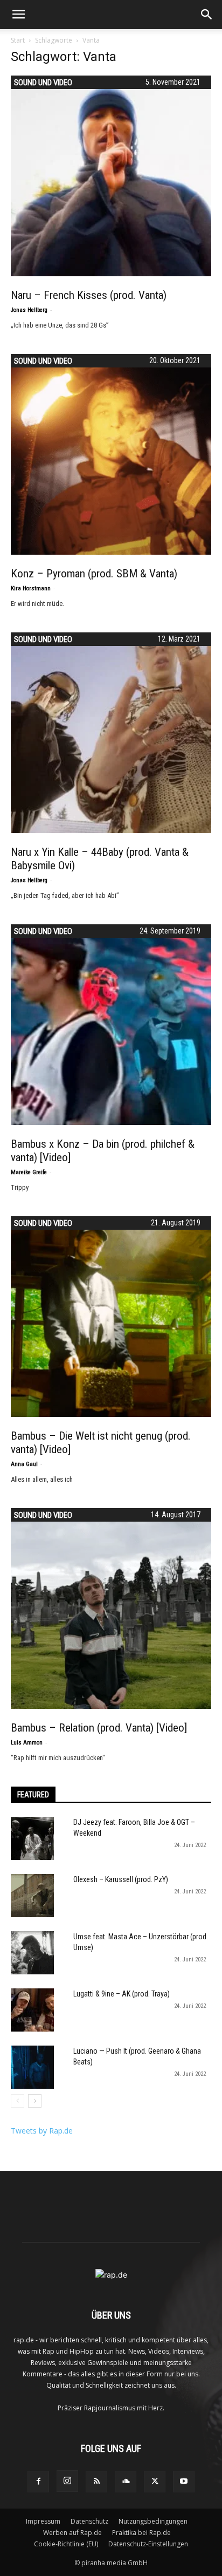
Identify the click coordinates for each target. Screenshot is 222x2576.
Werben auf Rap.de (72, 2533)
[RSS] (96, 2482)
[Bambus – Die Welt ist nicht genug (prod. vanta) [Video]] (111, 1317)
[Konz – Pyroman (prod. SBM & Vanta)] (111, 454)
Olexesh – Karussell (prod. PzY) (121, 1879)
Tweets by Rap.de (42, 2131)
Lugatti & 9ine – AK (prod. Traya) (122, 1994)
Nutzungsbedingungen (153, 2521)
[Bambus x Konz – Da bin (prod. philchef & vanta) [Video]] (111, 1025)
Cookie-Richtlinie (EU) (66, 2544)
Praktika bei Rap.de (141, 2533)
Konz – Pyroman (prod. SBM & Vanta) (94, 574)
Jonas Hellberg (29, 310)
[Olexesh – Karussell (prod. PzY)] (32, 1896)
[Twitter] (155, 2482)
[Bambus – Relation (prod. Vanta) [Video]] (111, 1609)
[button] (18, 15)
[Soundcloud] (126, 2482)
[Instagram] (67, 2481)
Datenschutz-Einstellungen (148, 2544)
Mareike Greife (29, 1172)
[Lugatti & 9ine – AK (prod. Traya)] (32, 2010)
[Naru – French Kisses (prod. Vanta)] (111, 176)
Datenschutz (89, 2521)
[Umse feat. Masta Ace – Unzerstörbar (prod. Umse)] (32, 1953)
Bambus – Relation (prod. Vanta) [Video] (99, 1728)
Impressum (43, 2521)
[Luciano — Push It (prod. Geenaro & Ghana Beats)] (32, 2067)
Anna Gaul (24, 1464)
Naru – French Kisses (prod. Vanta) (89, 295)
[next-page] (35, 2101)
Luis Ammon (27, 1743)
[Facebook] (38, 2482)
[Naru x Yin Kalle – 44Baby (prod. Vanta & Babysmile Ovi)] (111, 733)
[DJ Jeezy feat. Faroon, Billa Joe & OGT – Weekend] (32, 1838)
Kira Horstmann (31, 588)
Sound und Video (43, 83)
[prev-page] (18, 2101)
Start (18, 40)
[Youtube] (184, 2482)
